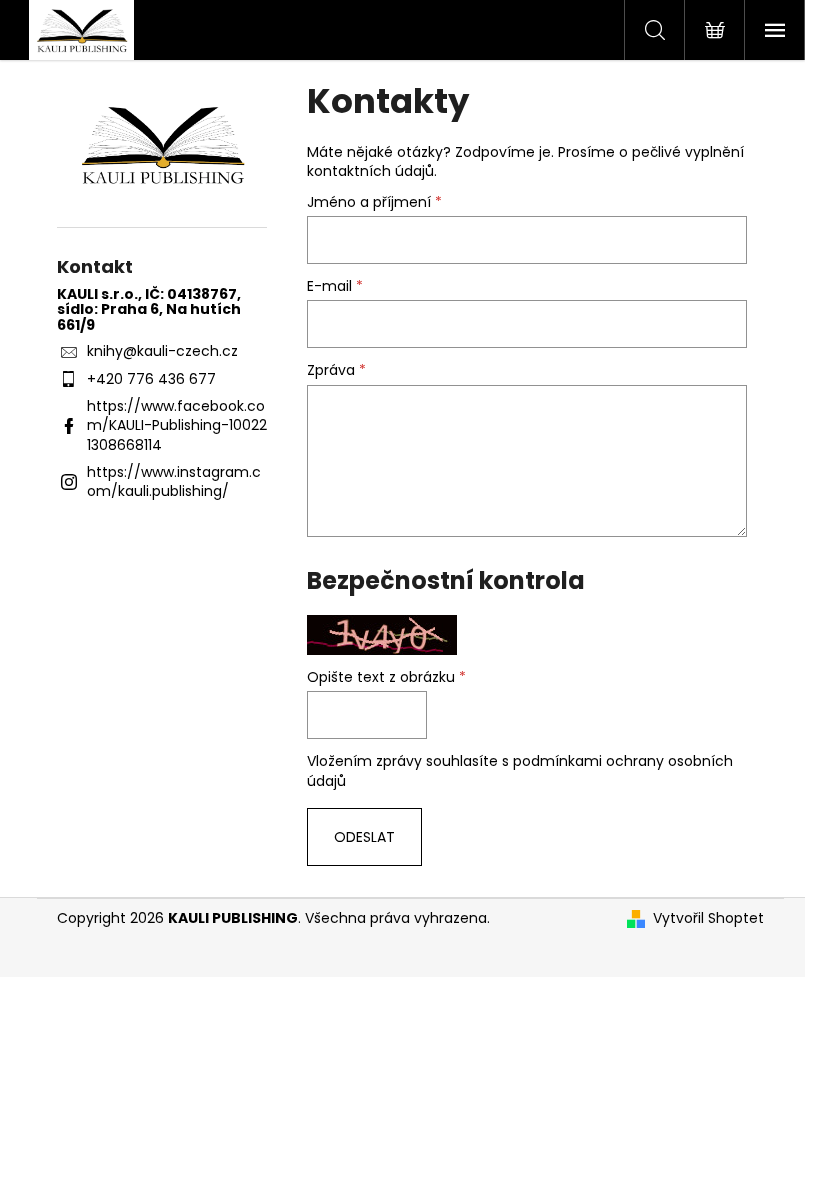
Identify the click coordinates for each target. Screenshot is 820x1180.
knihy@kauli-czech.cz (162, 351)
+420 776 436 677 (151, 379)
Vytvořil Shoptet (708, 918)
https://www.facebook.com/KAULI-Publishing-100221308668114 (177, 425)
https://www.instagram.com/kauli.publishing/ (174, 481)
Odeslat (364, 837)
